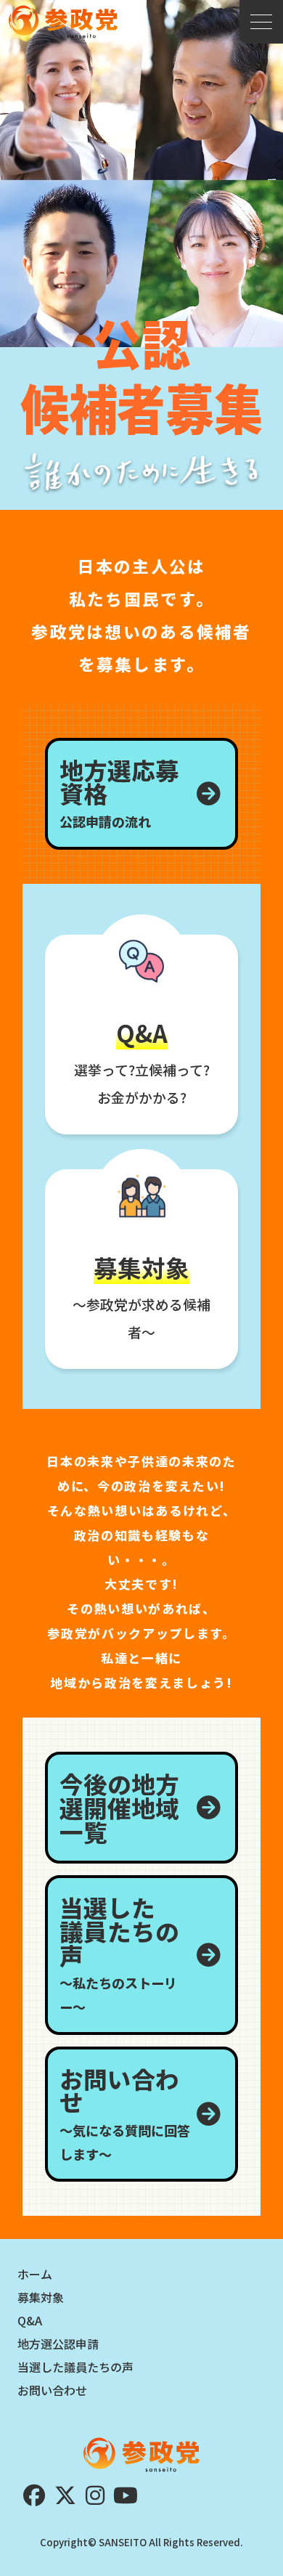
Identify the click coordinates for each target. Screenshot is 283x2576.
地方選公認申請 (58, 2344)
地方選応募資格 (119, 792)
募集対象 (41, 2297)
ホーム (35, 2274)
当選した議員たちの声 (119, 1953)
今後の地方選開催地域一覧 (119, 1807)
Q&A (30, 2320)
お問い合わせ (125, 2112)
